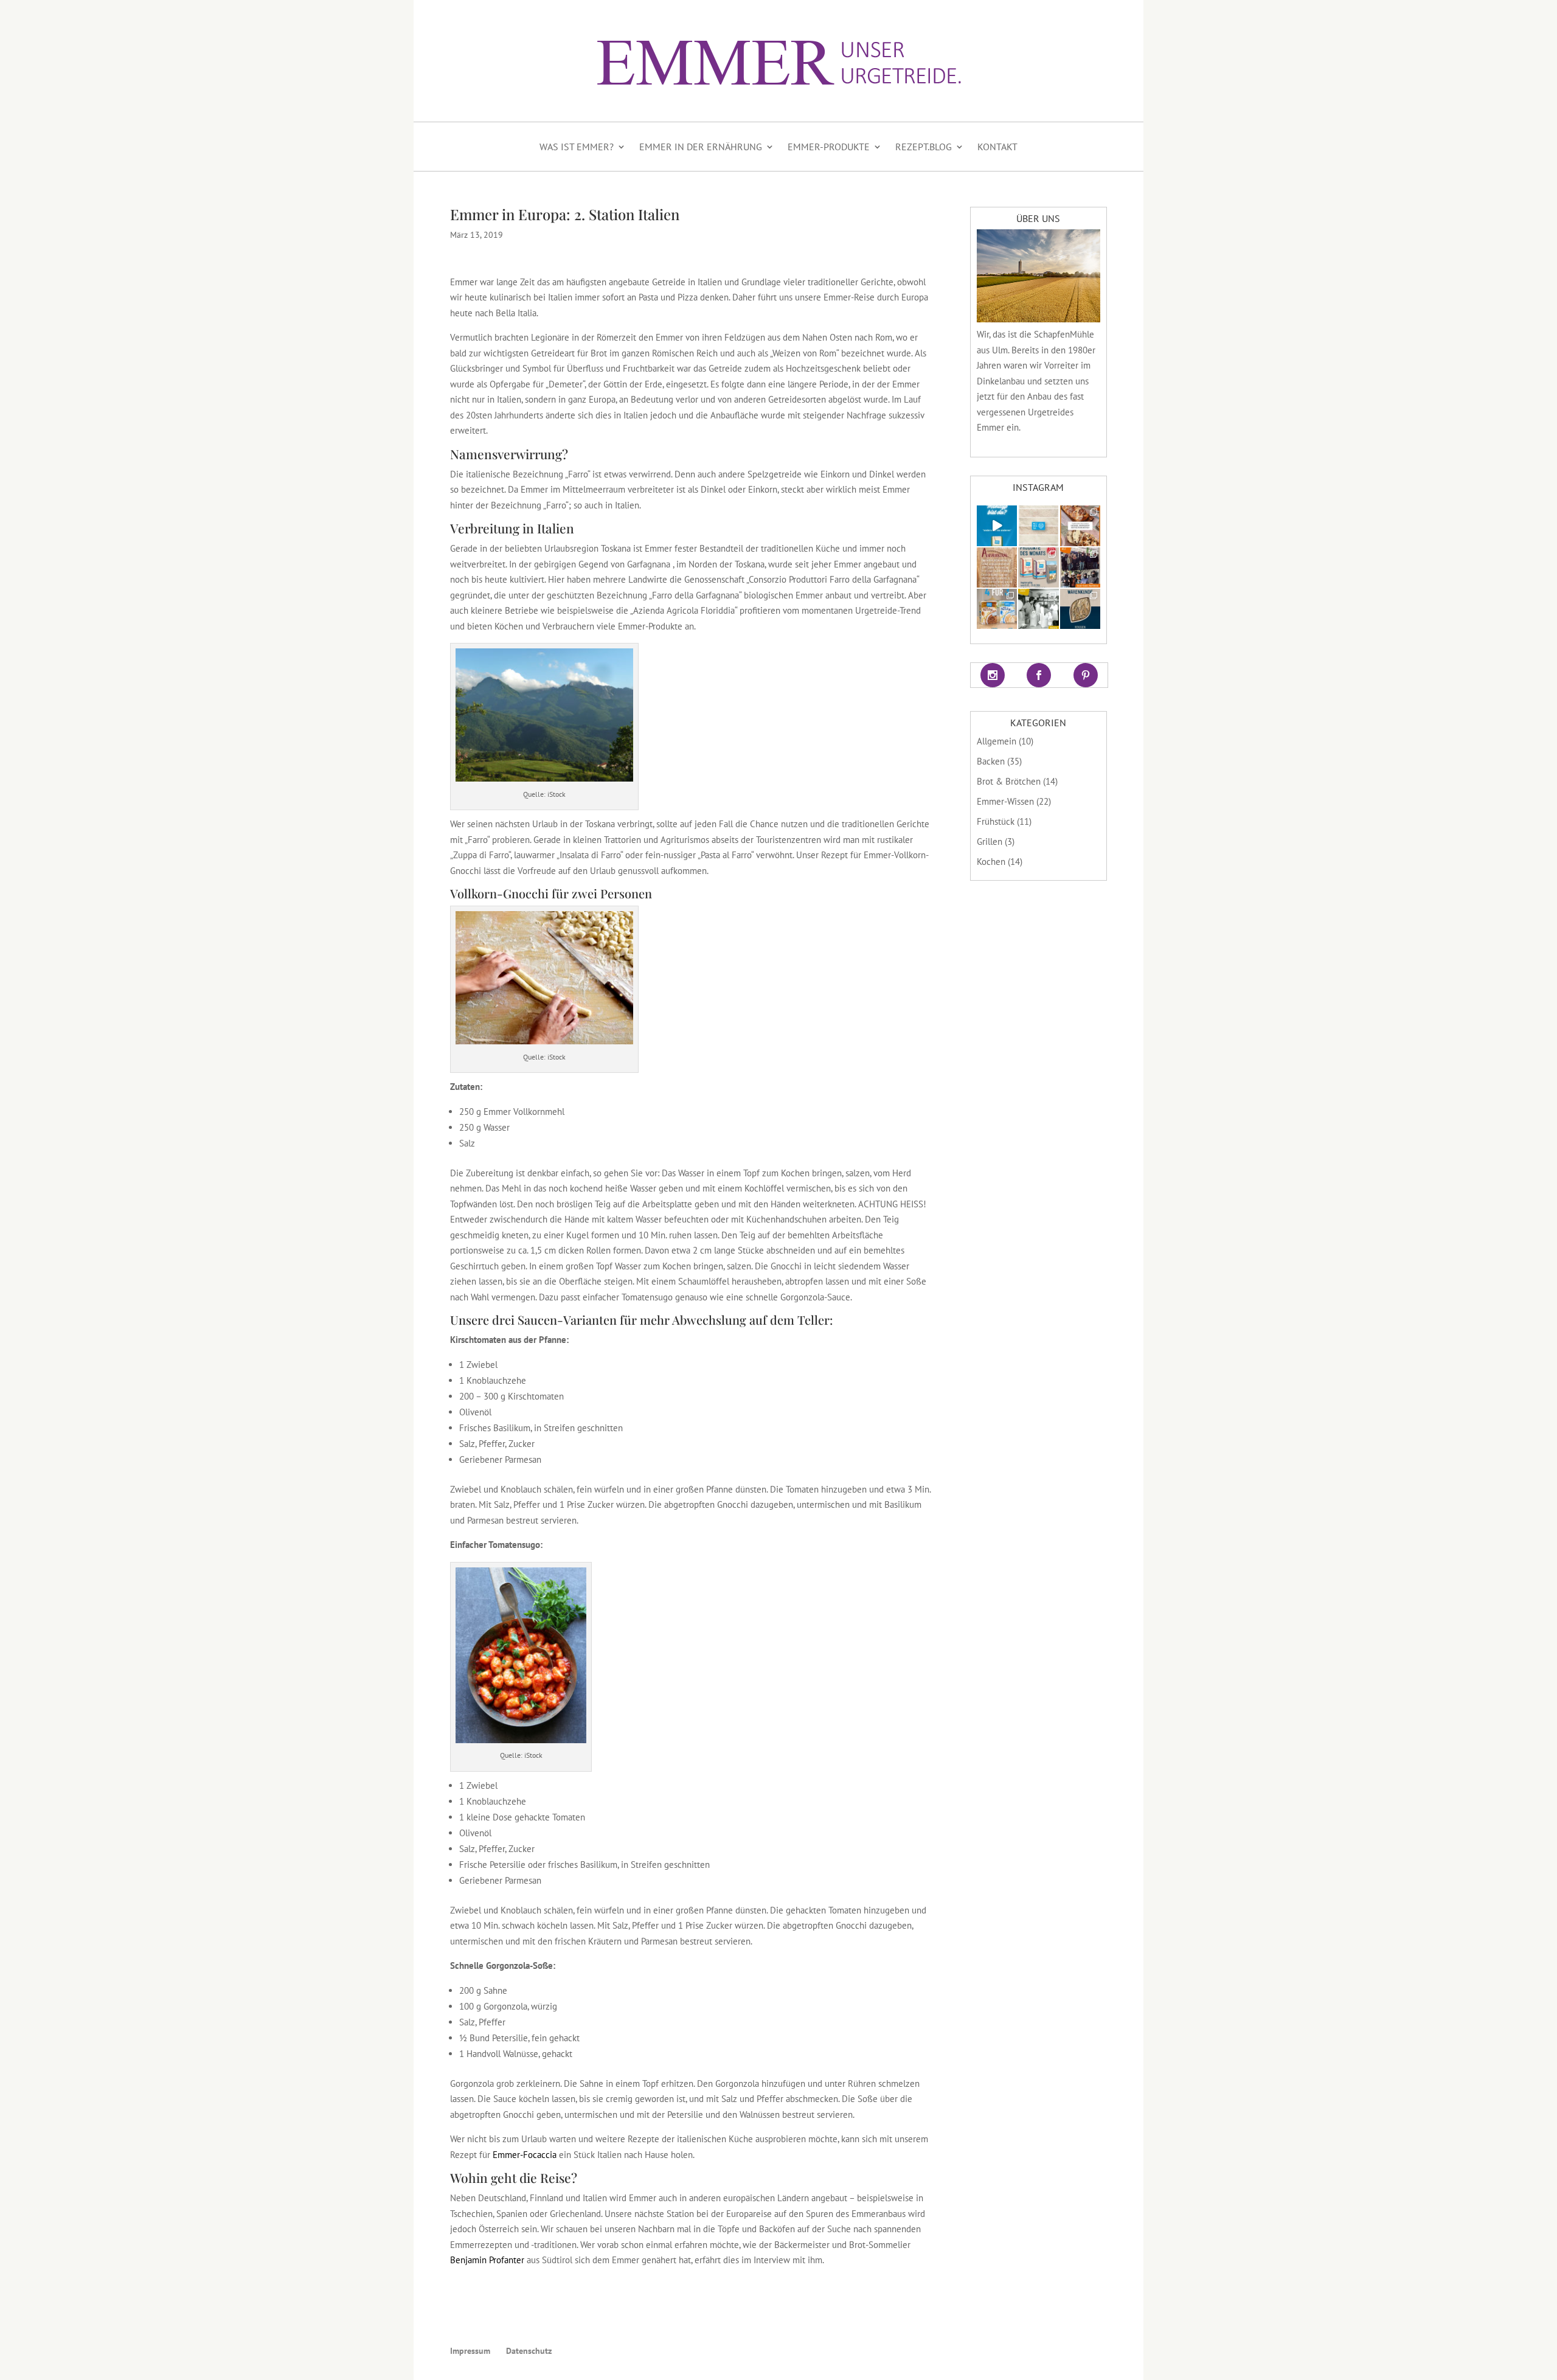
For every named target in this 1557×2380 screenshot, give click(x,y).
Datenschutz (529, 2351)
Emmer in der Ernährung (701, 147)
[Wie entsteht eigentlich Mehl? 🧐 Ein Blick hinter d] (1038, 526)
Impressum (470, 2351)
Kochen (991, 862)
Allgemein (997, 741)
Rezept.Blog (924, 147)
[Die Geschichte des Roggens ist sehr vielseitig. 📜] (1080, 609)
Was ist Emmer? (577, 147)
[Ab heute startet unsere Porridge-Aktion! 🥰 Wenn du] (997, 609)
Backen (991, 761)
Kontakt (997, 147)
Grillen (990, 841)
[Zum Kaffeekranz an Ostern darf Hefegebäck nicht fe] (1080, 526)
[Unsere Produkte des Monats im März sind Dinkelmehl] (1038, 567)
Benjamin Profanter (487, 2260)
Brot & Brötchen (1009, 781)
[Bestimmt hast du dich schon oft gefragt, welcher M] (997, 526)
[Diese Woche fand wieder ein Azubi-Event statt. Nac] (1080, 567)
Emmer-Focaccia (525, 2155)
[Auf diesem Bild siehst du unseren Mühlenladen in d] (1038, 609)
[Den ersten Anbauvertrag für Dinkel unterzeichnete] (997, 567)
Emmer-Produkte (829, 147)
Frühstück (996, 821)
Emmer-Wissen (1005, 801)
